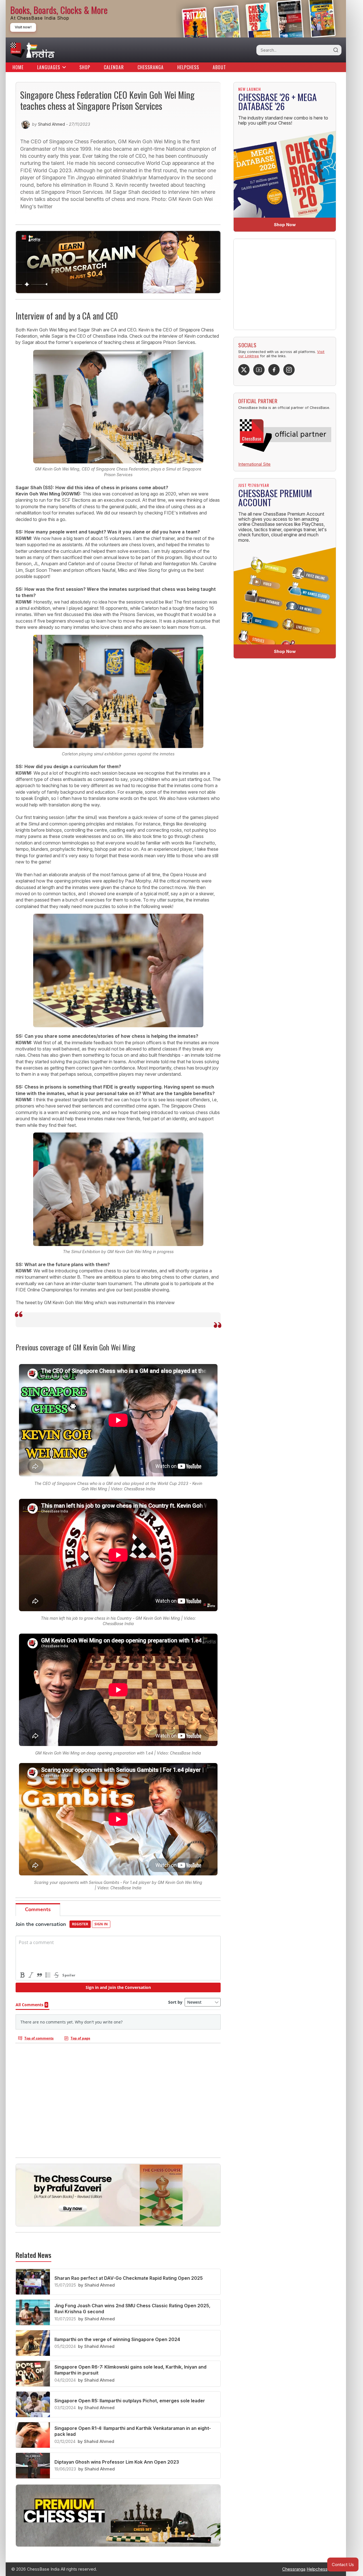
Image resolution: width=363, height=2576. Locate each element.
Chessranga (151, 67)
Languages (49, 67)
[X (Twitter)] (244, 370)
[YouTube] (259, 370)
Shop (85, 67)
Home (18, 67)
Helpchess (188, 67)
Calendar (114, 67)
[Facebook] (274, 370)
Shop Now (285, 225)
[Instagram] (289, 370)
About (219, 67)
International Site (254, 464)
